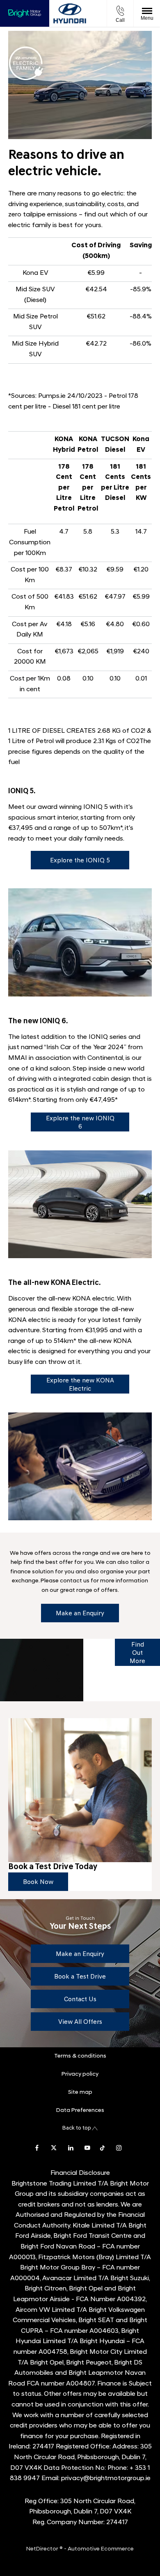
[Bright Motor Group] (25, 14)
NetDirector (43, 2549)
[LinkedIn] (71, 2147)
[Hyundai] (70, 14)
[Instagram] (119, 2147)
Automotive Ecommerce (101, 2549)
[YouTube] (87, 2147)
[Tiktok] (102, 2147)
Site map (80, 2092)
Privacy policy (80, 2074)
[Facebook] (37, 2147)
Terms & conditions (80, 2056)
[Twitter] (54, 2147)
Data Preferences (80, 2110)
